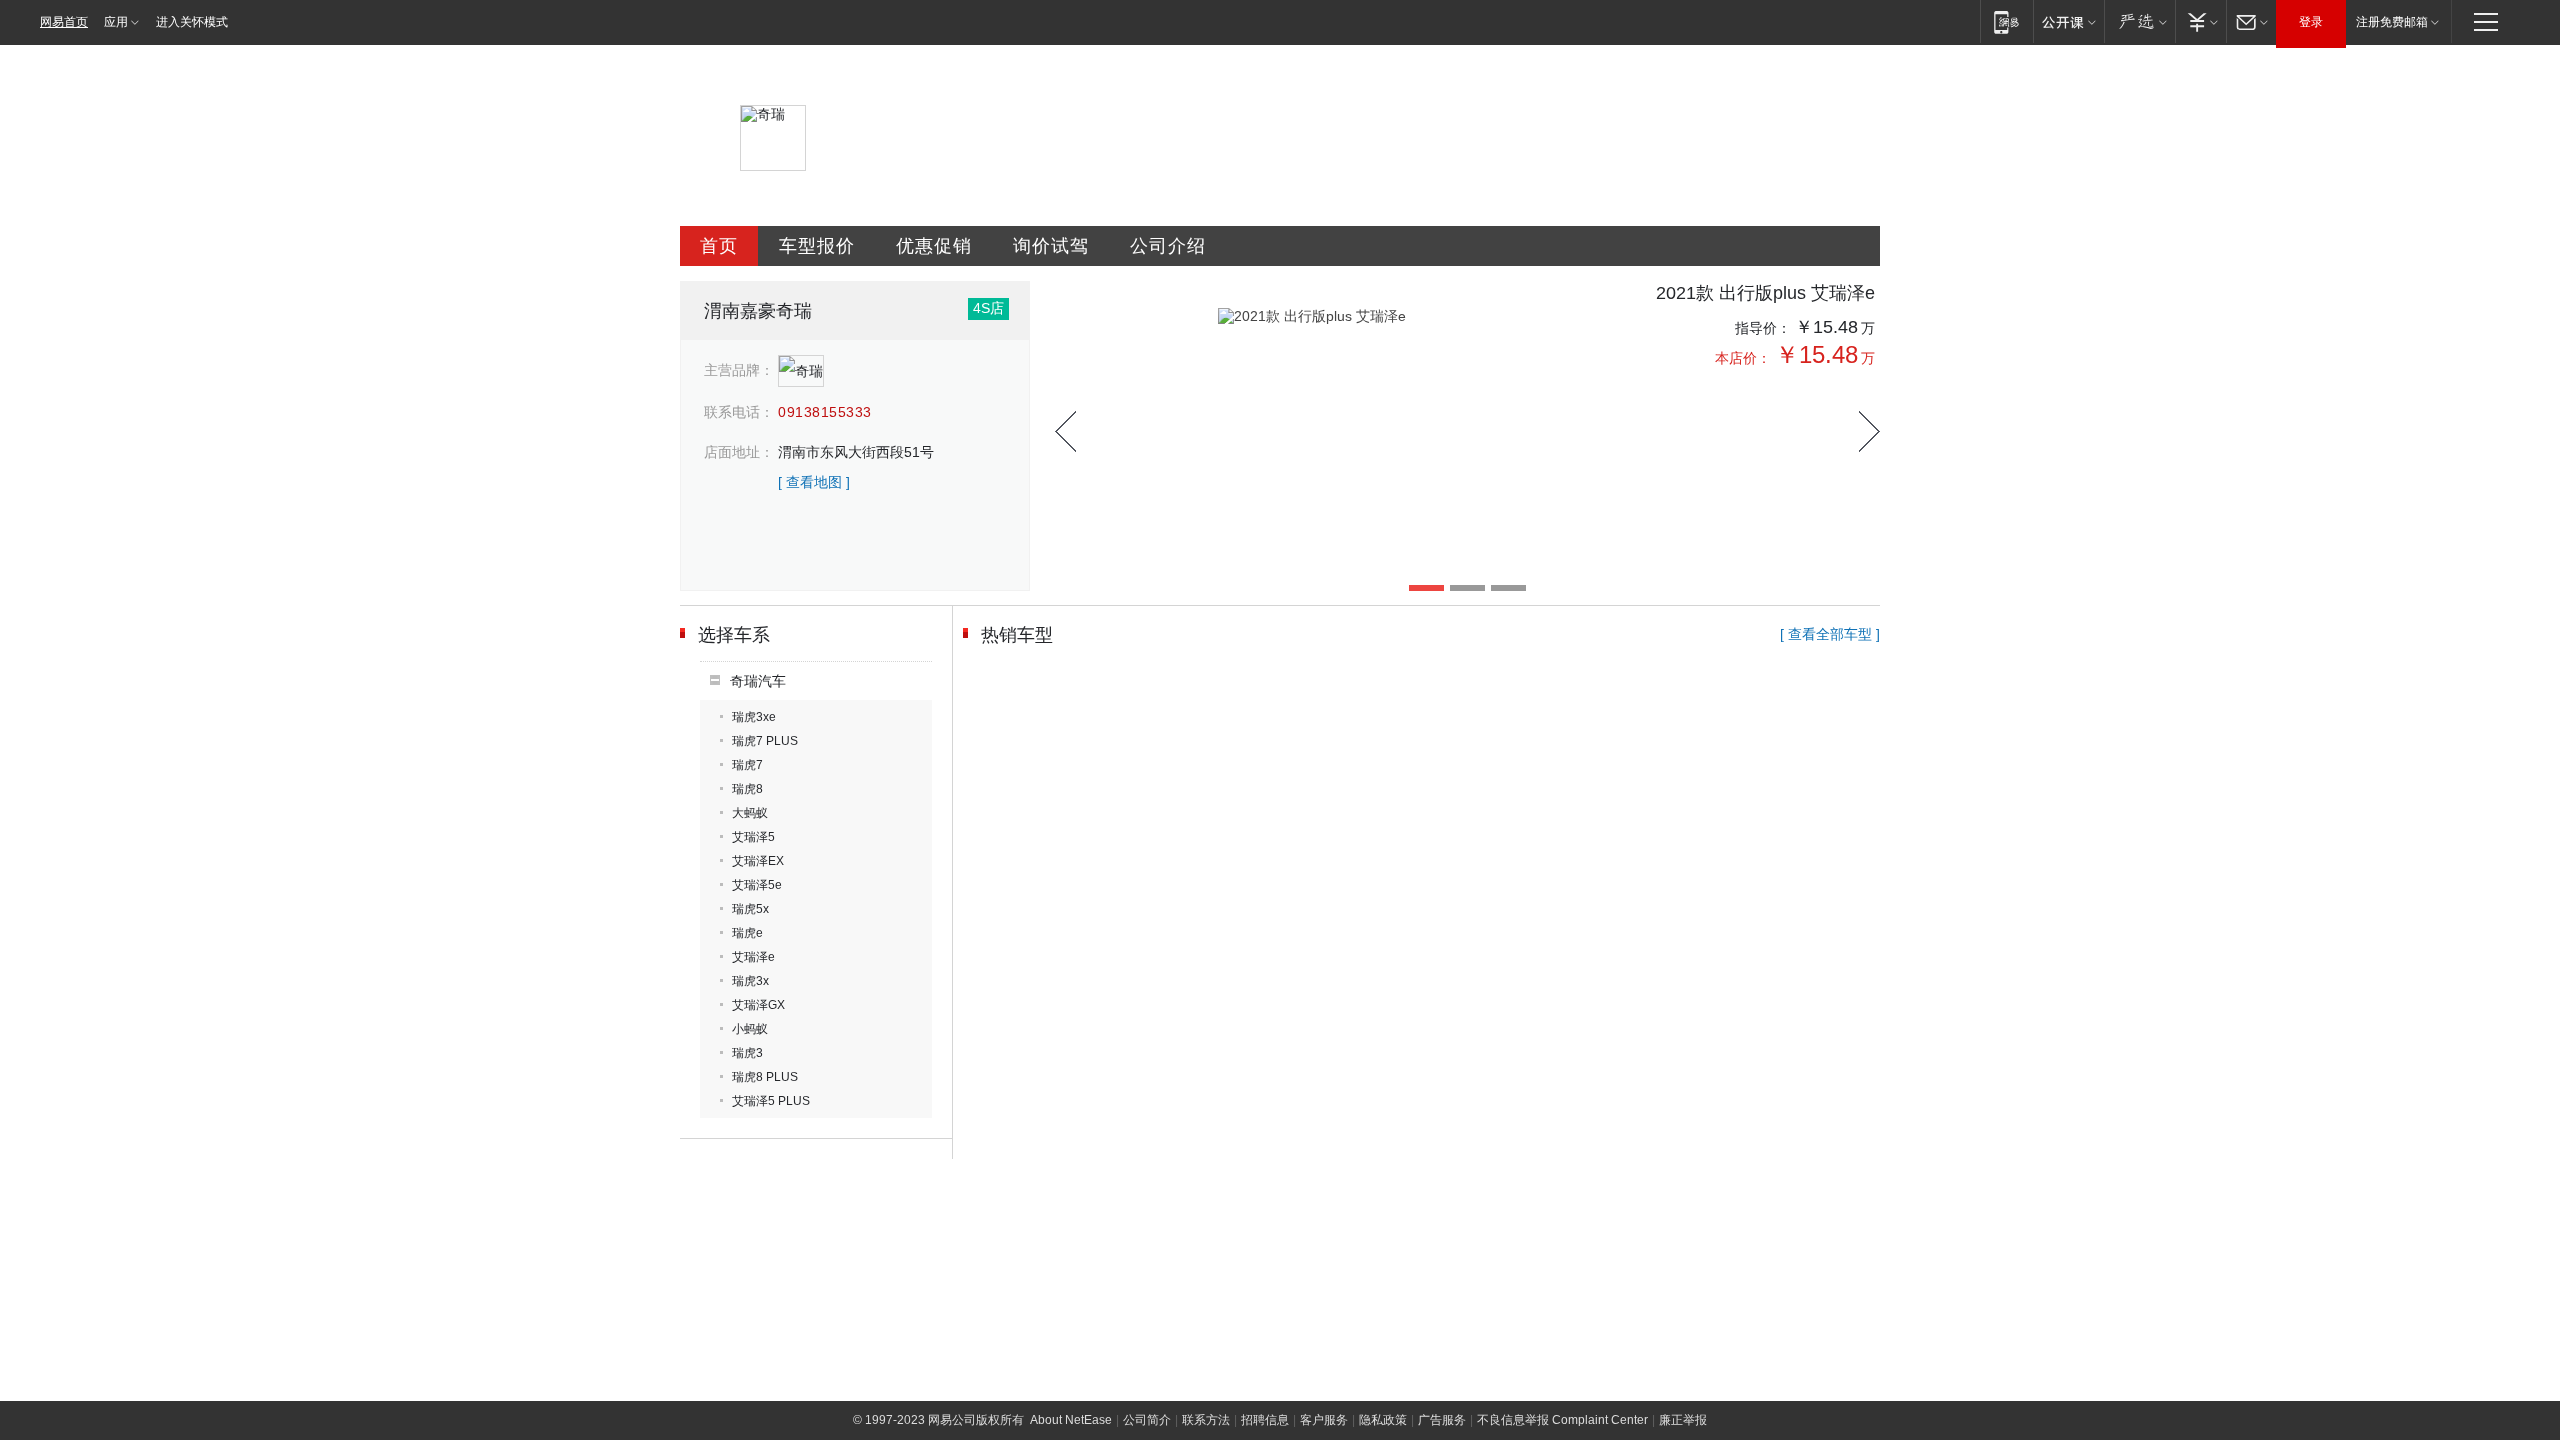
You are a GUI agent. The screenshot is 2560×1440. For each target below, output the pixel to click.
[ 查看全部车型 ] (1830, 634)
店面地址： (739, 452)
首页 (719, 246)
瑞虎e (747, 933)
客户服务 (1324, 1420)
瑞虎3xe (754, 717)
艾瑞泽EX (758, 861)
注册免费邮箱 (2392, 22)
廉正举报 (1683, 1420)
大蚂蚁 (750, 813)
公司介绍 (1168, 246)
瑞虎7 (747, 765)
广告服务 (1442, 1420)
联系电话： (739, 412)
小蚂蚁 (750, 1029)
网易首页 (64, 22)
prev (1065, 431)
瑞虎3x (750, 981)
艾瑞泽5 (753, 837)
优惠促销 (934, 246)
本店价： (1743, 358)
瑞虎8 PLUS (765, 1077)
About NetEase (1071, 1420)
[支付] (2200, 21)
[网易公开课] (2068, 21)
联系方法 (1206, 1420)
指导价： (1763, 328)
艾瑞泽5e (757, 885)
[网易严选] (2139, 21)
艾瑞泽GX (758, 1005)
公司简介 (1147, 1420)
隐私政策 (1383, 1420)
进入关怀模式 (192, 22)
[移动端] (2006, 21)
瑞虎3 (747, 1053)
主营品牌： (739, 370)
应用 (116, 22)
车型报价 (817, 246)
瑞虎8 (747, 789)
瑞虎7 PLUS (765, 741)
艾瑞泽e (753, 957)
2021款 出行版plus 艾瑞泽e (1765, 293)
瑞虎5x (750, 909)
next (1869, 431)
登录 (2311, 22)
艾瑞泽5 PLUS (771, 1101)
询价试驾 (1051, 246)
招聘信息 (1265, 1420)
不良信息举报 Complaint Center (1562, 1420)
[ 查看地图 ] (814, 482)
